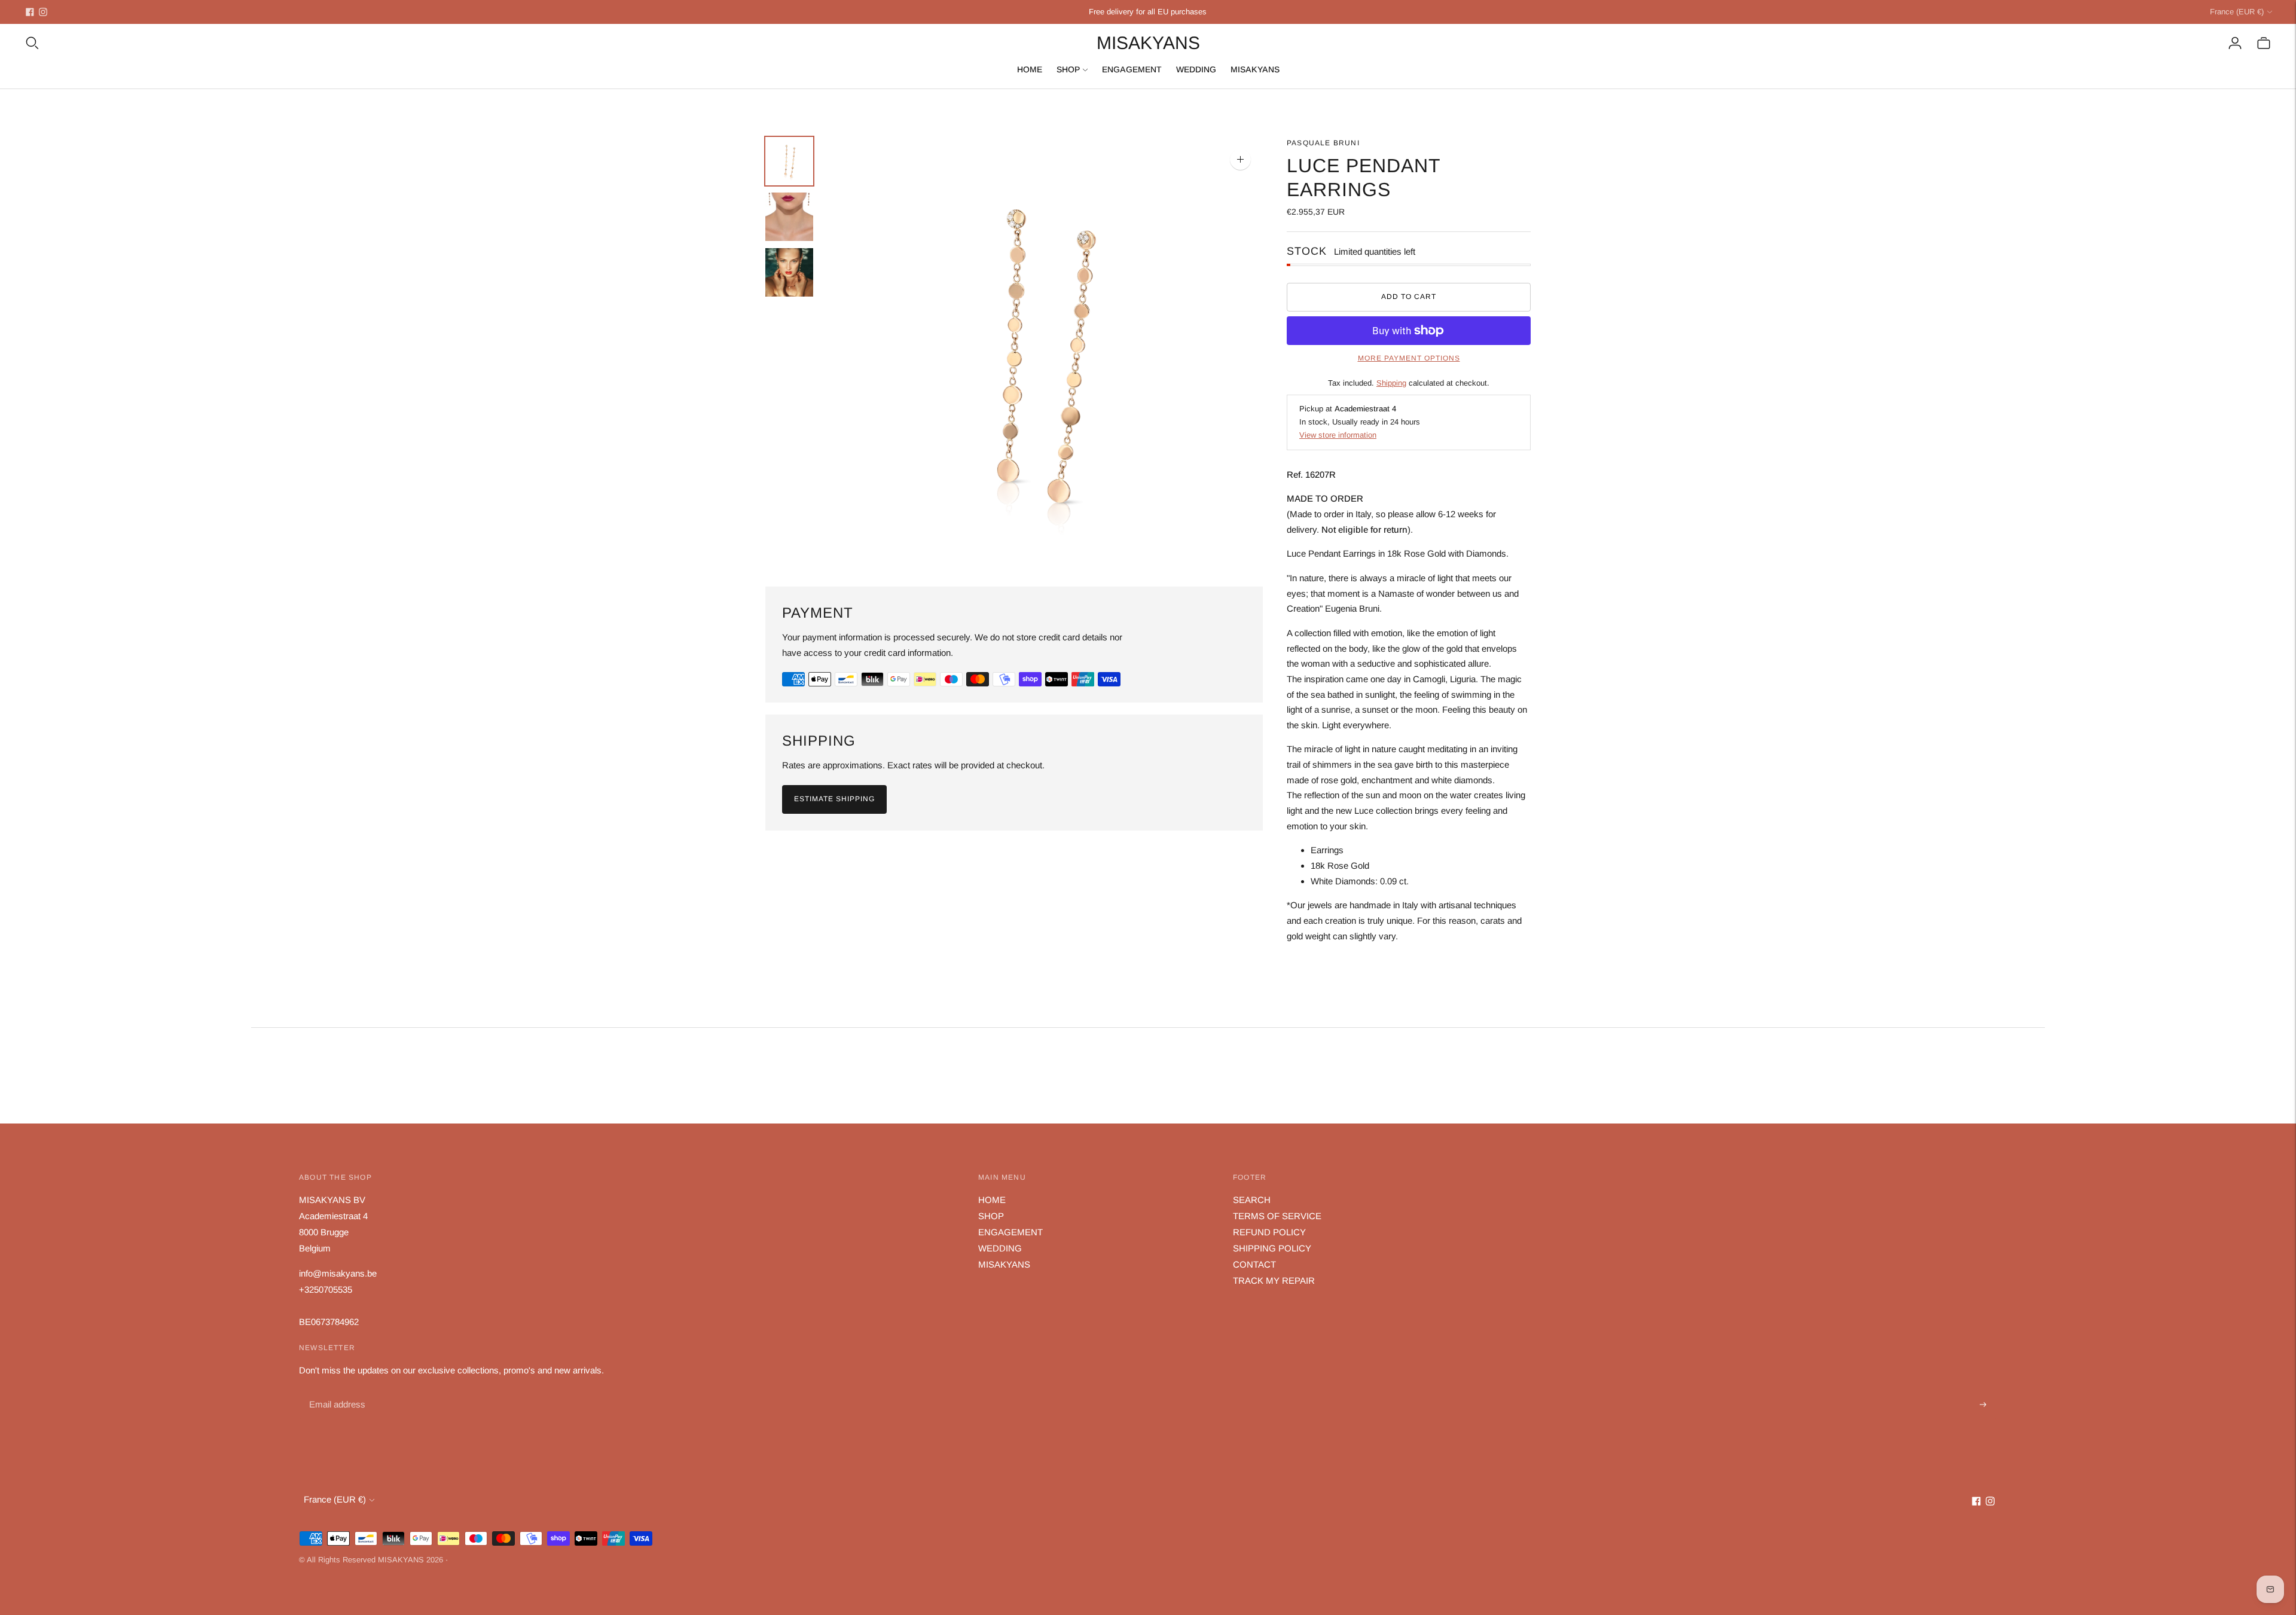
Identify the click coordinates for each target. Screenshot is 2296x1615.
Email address (336, 1391)
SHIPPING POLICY (1272, 1248)
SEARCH (1252, 1200)
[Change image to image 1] (789, 161)
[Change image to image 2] (789, 217)
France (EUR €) (2237, 12)
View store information (1338, 435)
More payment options (1409, 358)
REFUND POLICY (1269, 1232)
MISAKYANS (1255, 69)
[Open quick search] (32, 43)
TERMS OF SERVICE (1277, 1216)
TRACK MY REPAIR (1274, 1280)
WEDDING (1196, 69)
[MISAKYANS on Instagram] (43, 12)
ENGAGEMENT (1132, 69)
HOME (1030, 69)
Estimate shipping (834, 799)
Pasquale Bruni (1323, 143)
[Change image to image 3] (789, 272)
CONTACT (1254, 1264)
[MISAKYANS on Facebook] (30, 12)
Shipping (1391, 383)
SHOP (1068, 69)
